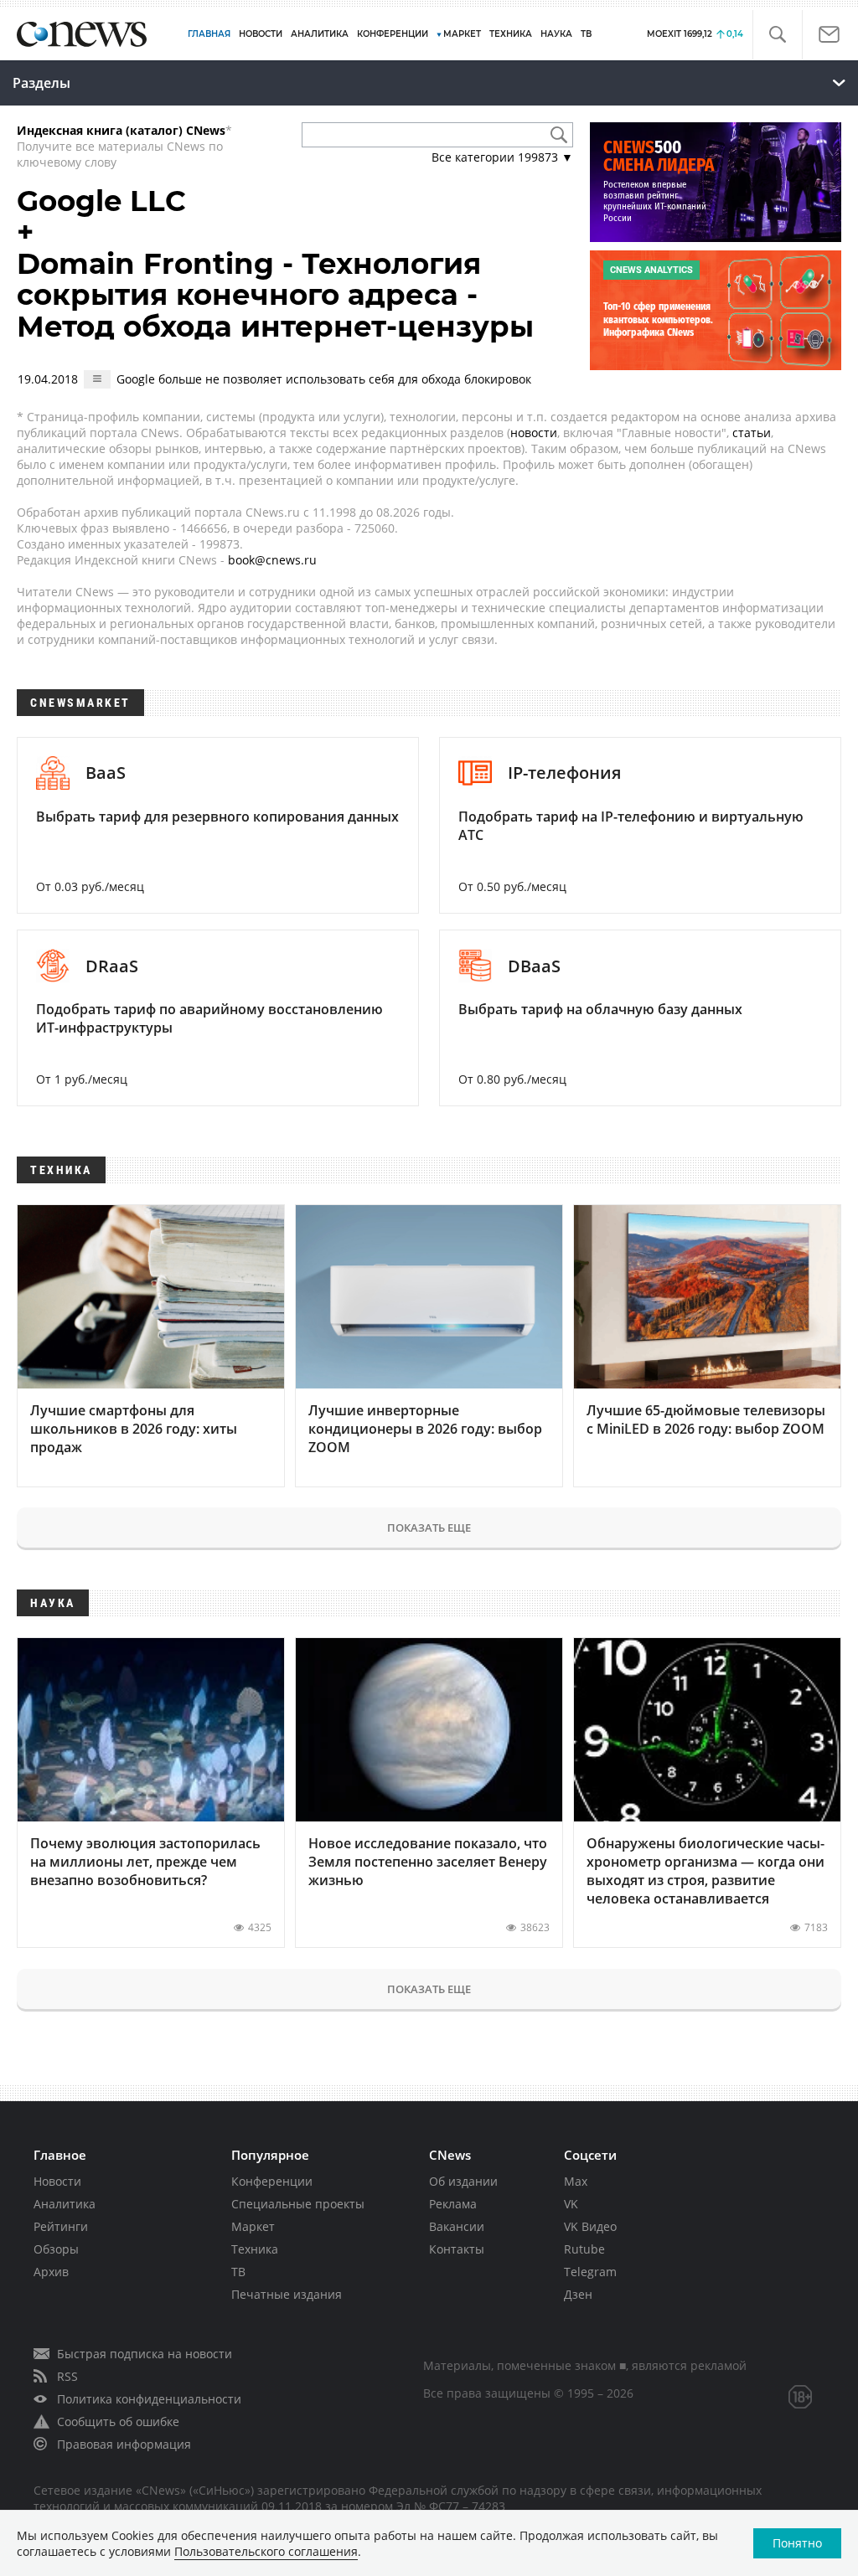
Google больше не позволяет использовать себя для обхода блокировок (324, 379)
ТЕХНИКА (511, 34)
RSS (67, 2376)
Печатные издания (287, 2294)
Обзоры (56, 2249)
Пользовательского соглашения (266, 2551)
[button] (777, 35)
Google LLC (101, 201)
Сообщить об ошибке (118, 2421)
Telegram (590, 2272)
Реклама (453, 2204)
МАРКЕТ (462, 34)
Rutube (584, 2249)
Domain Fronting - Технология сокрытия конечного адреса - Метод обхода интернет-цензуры (275, 295)
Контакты (457, 2249)
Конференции (272, 2181)
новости (534, 433)
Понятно (797, 2543)
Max (576, 2181)
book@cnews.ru (272, 560)
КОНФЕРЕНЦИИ (393, 34)
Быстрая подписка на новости (145, 2354)
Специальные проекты (298, 2204)
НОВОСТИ (261, 34)
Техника (255, 2249)
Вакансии (457, 2226)
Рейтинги (61, 2226)
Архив (51, 2272)
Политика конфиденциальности (149, 2399)
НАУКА (556, 34)
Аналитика (320, 34)
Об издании (463, 2181)
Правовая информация (124, 2444)
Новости (57, 2181)
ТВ (586, 34)
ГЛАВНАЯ (209, 34)
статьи (752, 433)
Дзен (578, 2294)
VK (571, 2204)
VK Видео (590, 2226)
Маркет (253, 2226)
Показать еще (429, 1528)
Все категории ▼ (502, 157)
